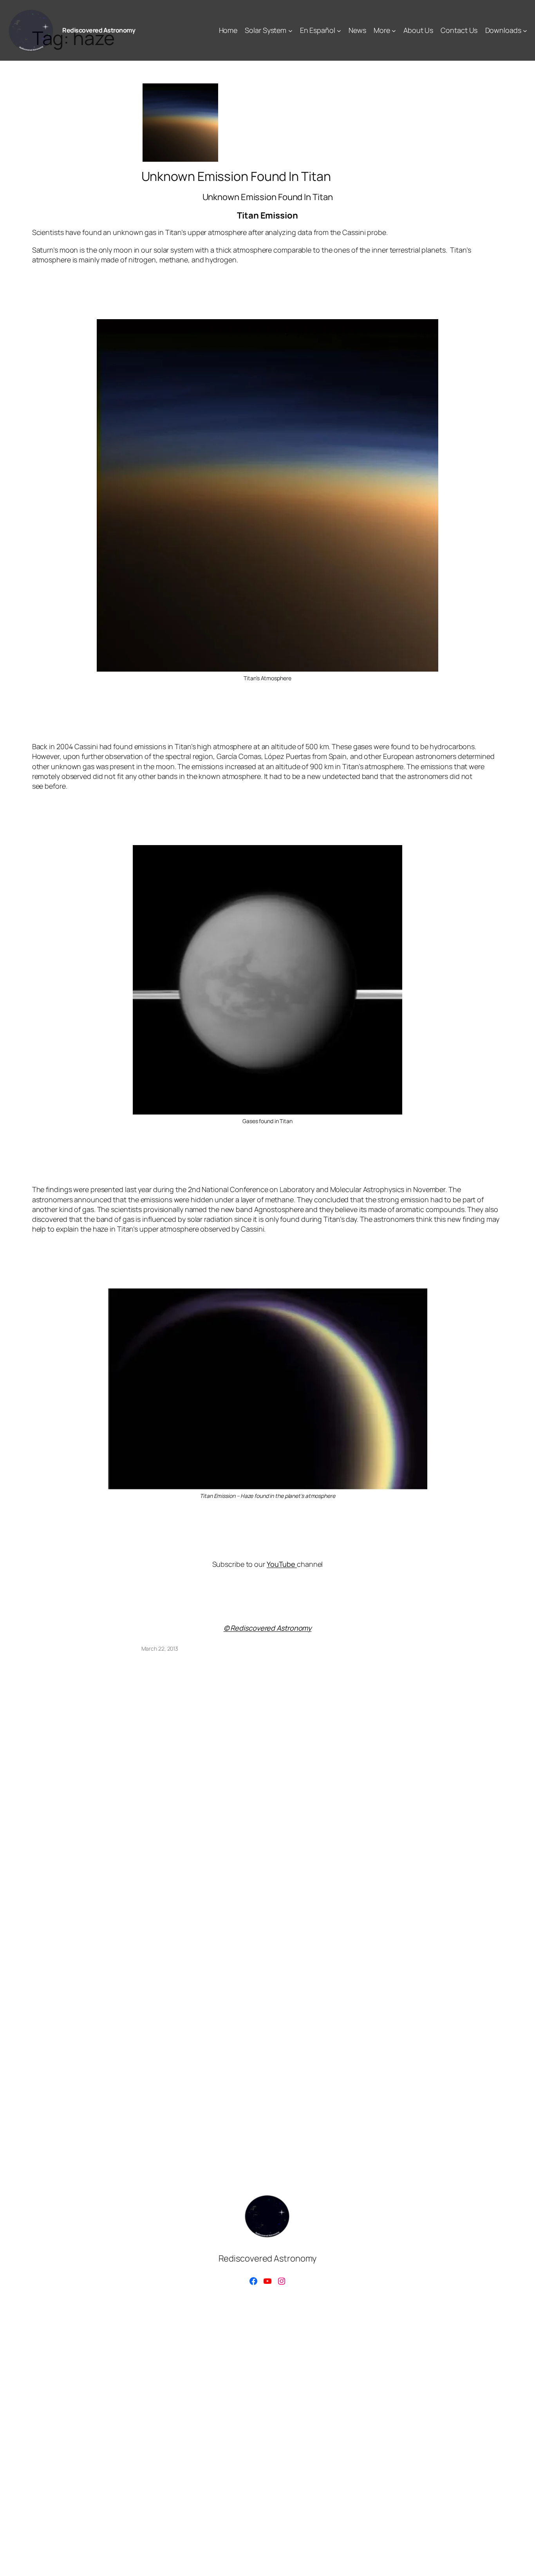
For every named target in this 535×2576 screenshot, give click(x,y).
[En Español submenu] (339, 30)
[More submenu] (394, 30)
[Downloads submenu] (525, 30)
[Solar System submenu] (290, 30)
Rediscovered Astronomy (99, 30)
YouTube (282, 1564)
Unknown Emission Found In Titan (236, 176)
